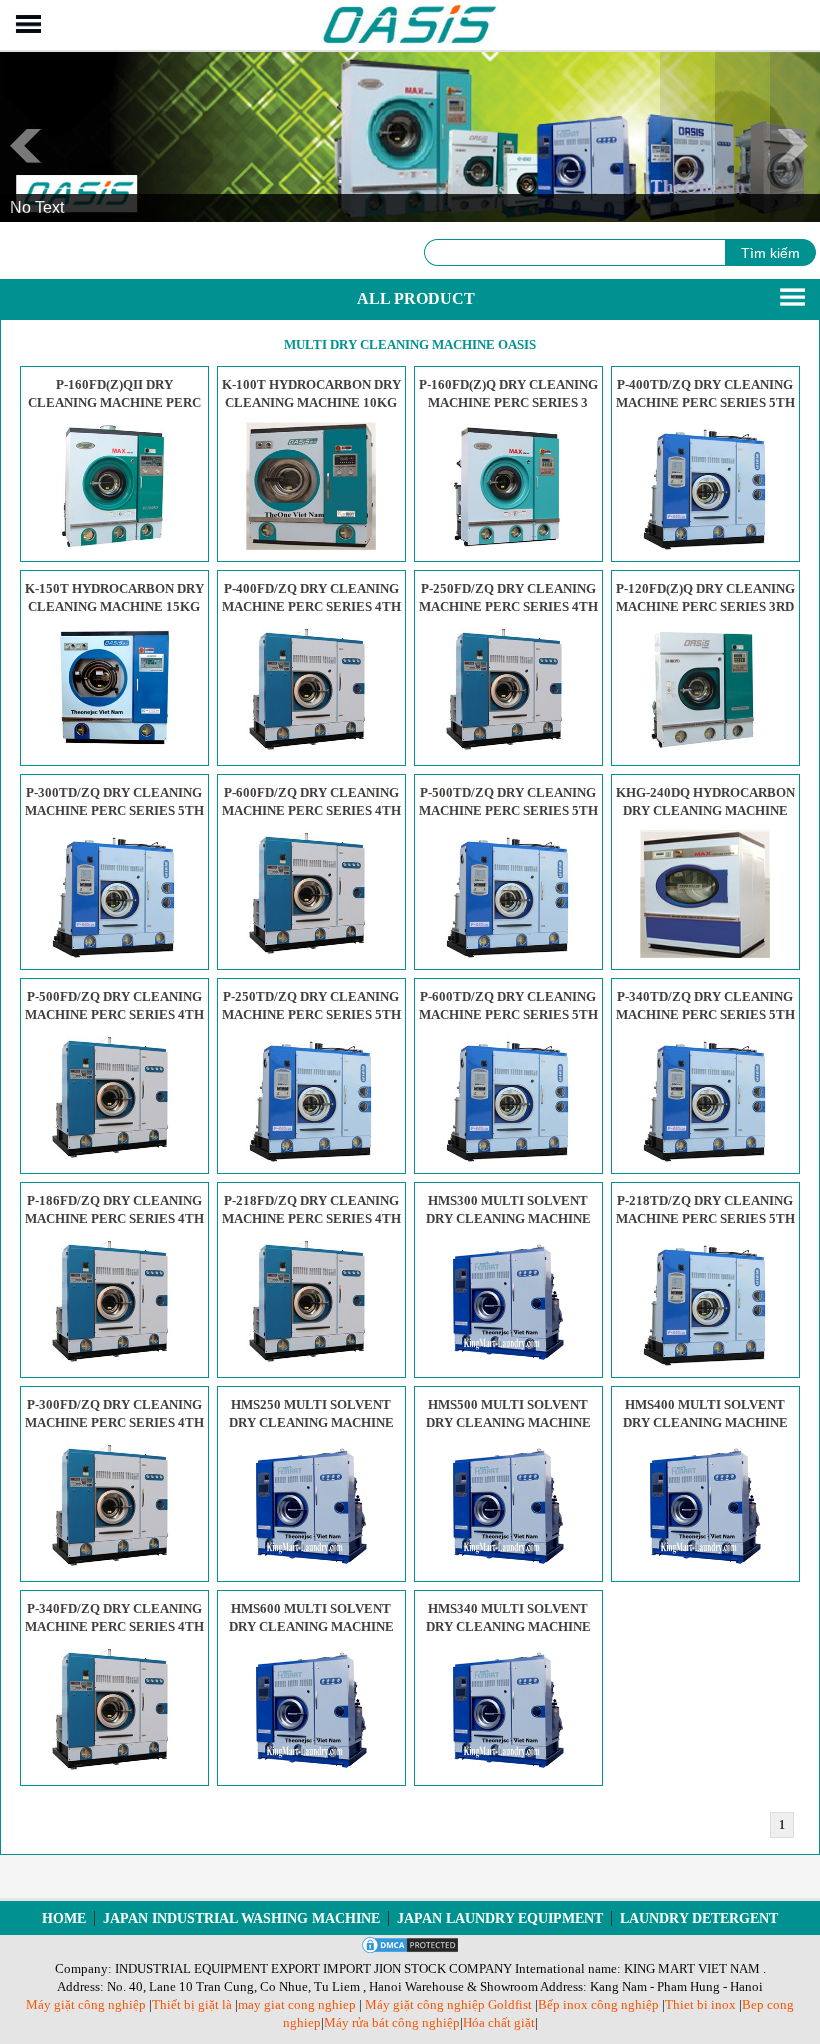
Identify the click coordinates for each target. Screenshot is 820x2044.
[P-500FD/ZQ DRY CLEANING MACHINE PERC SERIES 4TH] (114, 1157)
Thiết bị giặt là (192, 2004)
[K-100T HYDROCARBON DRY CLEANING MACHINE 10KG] (311, 545)
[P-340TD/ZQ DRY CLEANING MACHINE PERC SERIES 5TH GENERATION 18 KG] (705, 1157)
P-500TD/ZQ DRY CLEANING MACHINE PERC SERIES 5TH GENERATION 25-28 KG (508, 810)
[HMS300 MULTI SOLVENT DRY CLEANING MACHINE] (508, 1361)
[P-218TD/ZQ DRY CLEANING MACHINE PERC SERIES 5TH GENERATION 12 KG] (705, 1361)
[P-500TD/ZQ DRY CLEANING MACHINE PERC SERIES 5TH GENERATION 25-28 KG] (508, 953)
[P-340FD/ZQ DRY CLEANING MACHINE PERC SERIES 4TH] (114, 1769)
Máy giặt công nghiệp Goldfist (448, 2004)
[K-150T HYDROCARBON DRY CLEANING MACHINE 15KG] (114, 749)
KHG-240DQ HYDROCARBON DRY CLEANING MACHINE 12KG (705, 810)
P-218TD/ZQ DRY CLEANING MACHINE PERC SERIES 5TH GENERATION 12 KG (705, 1218)
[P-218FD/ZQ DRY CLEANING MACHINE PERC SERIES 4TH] (311, 1361)
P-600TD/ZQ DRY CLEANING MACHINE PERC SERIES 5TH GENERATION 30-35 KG (508, 1014)
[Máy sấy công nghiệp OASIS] (410, 40)
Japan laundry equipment (500, 1918)
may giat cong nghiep (297, 2004)
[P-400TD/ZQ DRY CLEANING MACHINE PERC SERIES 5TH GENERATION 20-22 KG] (705, 545)
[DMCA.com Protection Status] (410, 1950)
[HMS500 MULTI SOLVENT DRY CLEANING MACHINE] (508, 1565)
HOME (64, 1918)
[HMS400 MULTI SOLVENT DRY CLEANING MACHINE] (705, 1565)
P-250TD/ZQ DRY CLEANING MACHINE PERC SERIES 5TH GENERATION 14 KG (311, 1014)
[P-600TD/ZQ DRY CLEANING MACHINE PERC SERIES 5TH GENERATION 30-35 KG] (508, 1157)
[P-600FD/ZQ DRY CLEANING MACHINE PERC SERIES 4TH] (311, 953)
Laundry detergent (699, 1918)
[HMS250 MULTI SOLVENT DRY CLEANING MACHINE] (311, 1565)
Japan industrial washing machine (241, 1918)
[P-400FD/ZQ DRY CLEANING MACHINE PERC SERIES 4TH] (311, 749)
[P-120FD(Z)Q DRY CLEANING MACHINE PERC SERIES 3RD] (705, 749)
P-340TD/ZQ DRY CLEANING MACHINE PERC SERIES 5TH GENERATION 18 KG (705, 1014)
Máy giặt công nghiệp (86, 2004)
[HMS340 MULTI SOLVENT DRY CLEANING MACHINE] (508, 1769)
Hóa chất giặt (499, 2022)
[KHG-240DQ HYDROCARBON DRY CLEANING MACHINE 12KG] (705, 953)
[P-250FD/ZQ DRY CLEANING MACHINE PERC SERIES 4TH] (508, 749)
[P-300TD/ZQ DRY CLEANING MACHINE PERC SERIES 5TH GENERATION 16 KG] (114, 953)
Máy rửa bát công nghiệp (392, 2022)
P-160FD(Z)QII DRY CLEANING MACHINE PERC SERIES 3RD (114, 402)
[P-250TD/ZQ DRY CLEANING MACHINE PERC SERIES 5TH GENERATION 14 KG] (311, 1157)
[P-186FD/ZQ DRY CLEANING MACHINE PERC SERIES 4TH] (114, 1361)
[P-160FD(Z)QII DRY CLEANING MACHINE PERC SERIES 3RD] (114, 545)
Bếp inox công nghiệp (598, 2004)
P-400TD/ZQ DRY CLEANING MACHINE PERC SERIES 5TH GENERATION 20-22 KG (705, 402)
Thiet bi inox (700, 2004)
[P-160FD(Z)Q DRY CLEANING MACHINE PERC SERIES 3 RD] (508, 545)
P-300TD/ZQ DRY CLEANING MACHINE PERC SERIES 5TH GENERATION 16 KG (114, 810)
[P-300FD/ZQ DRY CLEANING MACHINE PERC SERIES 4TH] (114, 1565)
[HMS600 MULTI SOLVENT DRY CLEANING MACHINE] (311, 1769)
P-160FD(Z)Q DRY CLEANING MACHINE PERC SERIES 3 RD (508, 402)
